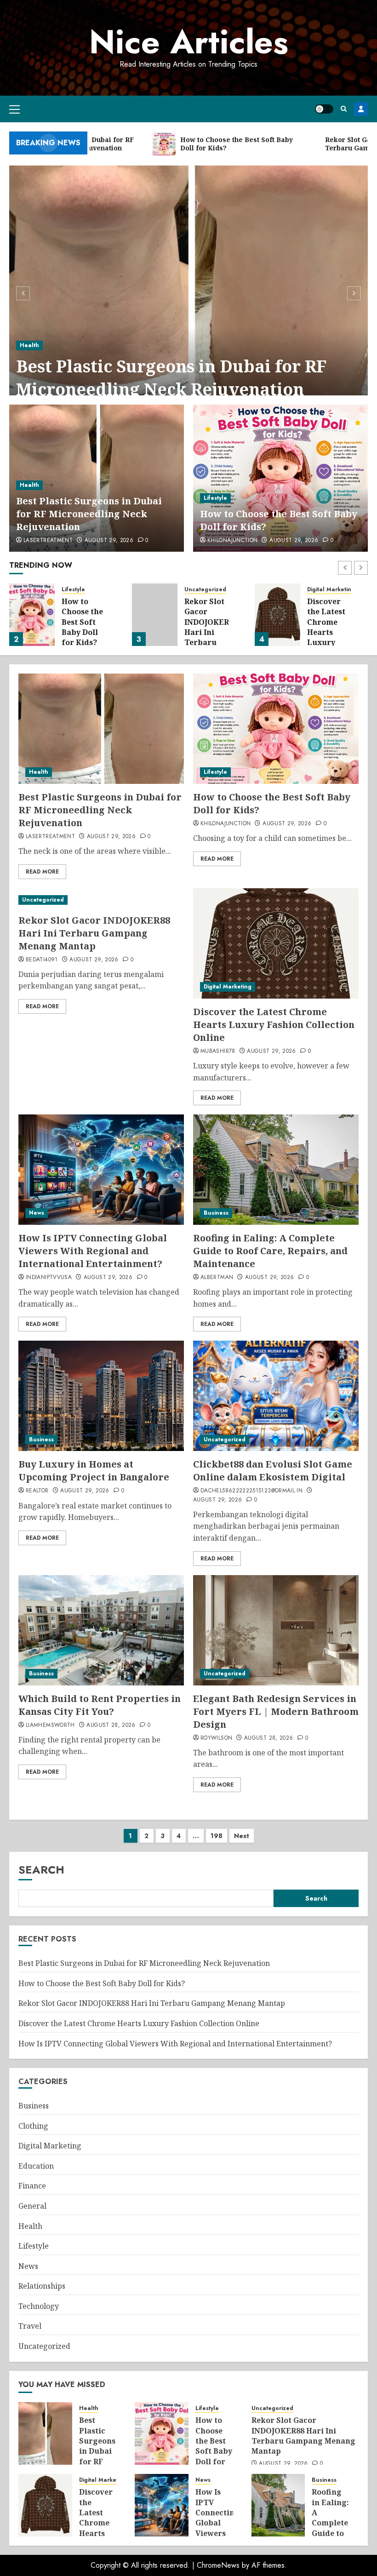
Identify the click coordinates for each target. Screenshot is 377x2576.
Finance (32, 2186)
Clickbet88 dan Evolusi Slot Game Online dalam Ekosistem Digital (273, 1471)
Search (41, 1870)
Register (361, 109)
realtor (37, 1491)
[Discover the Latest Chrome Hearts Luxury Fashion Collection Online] (277, 615)
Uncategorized (205, 590)
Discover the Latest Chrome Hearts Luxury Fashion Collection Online (327, 637)
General (32, 2206)
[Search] (344, 109)
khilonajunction (232, 541)
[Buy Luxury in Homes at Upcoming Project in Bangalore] (101, 1396)
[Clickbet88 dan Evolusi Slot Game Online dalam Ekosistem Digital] (276, 1396)
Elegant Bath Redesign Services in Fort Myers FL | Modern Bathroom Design (276, 1711)
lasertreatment (48, 541)
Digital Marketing (331, 590)
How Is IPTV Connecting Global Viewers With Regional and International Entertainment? (93, 1251)
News (37, 1213)
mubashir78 (218, 1051)
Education (36, 2166)
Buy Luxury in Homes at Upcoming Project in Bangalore (94, 1471)
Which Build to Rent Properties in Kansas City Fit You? (100, 1705)
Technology (39, 2306)
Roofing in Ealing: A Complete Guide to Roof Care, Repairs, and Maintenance (270, 1251)
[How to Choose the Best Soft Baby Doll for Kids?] (280, 478)
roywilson (216, 1738)
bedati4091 (42, 960)
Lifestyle (215, 498)
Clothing (33, 2126)
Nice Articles (189, 42)
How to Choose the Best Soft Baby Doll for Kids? (82, 622)
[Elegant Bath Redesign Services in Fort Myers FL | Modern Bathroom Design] (276, 1630)
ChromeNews (218, 2565)
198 (217, 1836)
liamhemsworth (50, 1725)
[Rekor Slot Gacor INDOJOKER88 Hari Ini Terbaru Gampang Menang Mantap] (155, 615)
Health (29, 345)
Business (216, 1213)
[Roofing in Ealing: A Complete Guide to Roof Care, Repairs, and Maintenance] (276, 1170)
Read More (42, 872)
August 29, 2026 (109, 541)
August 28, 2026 (111, 1725)
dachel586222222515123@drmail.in (251, 1491)
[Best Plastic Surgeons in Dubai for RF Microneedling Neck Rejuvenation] (188, 292)
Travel (30, 2326)
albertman (217, 1278)
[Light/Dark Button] (324, 109)
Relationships (42, 2286)
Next (242, 1836)
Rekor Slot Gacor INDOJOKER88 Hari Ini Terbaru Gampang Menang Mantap (211, 637)
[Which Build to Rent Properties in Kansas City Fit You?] (101, 1630)
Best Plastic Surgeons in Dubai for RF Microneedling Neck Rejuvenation (171, 378)
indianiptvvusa (49, 1278)
